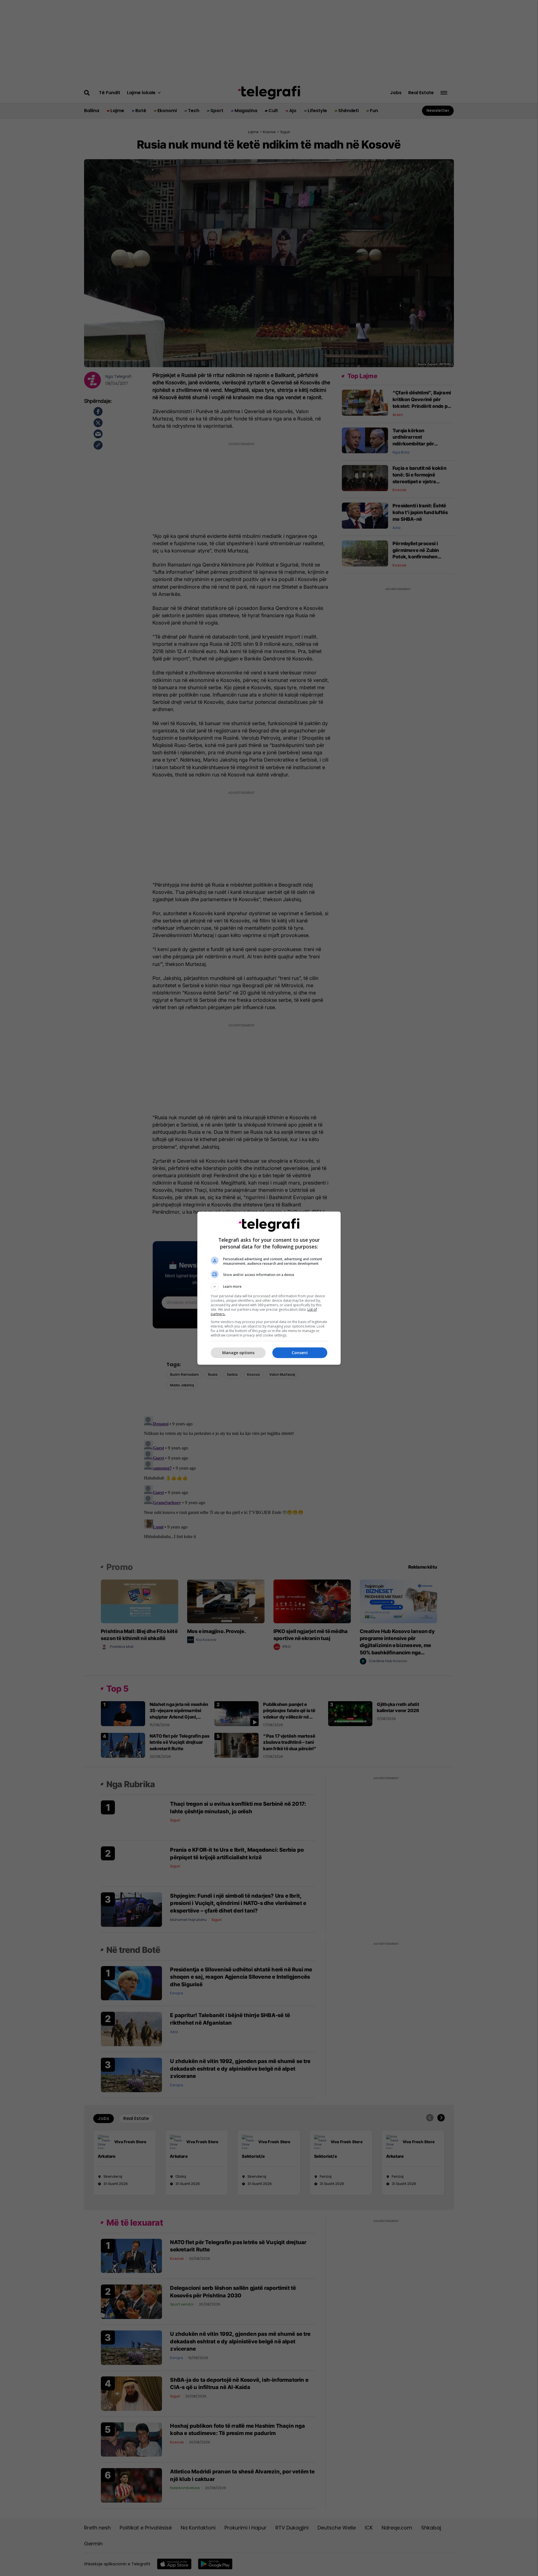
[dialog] (269, 1288)
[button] (269, 1287)
